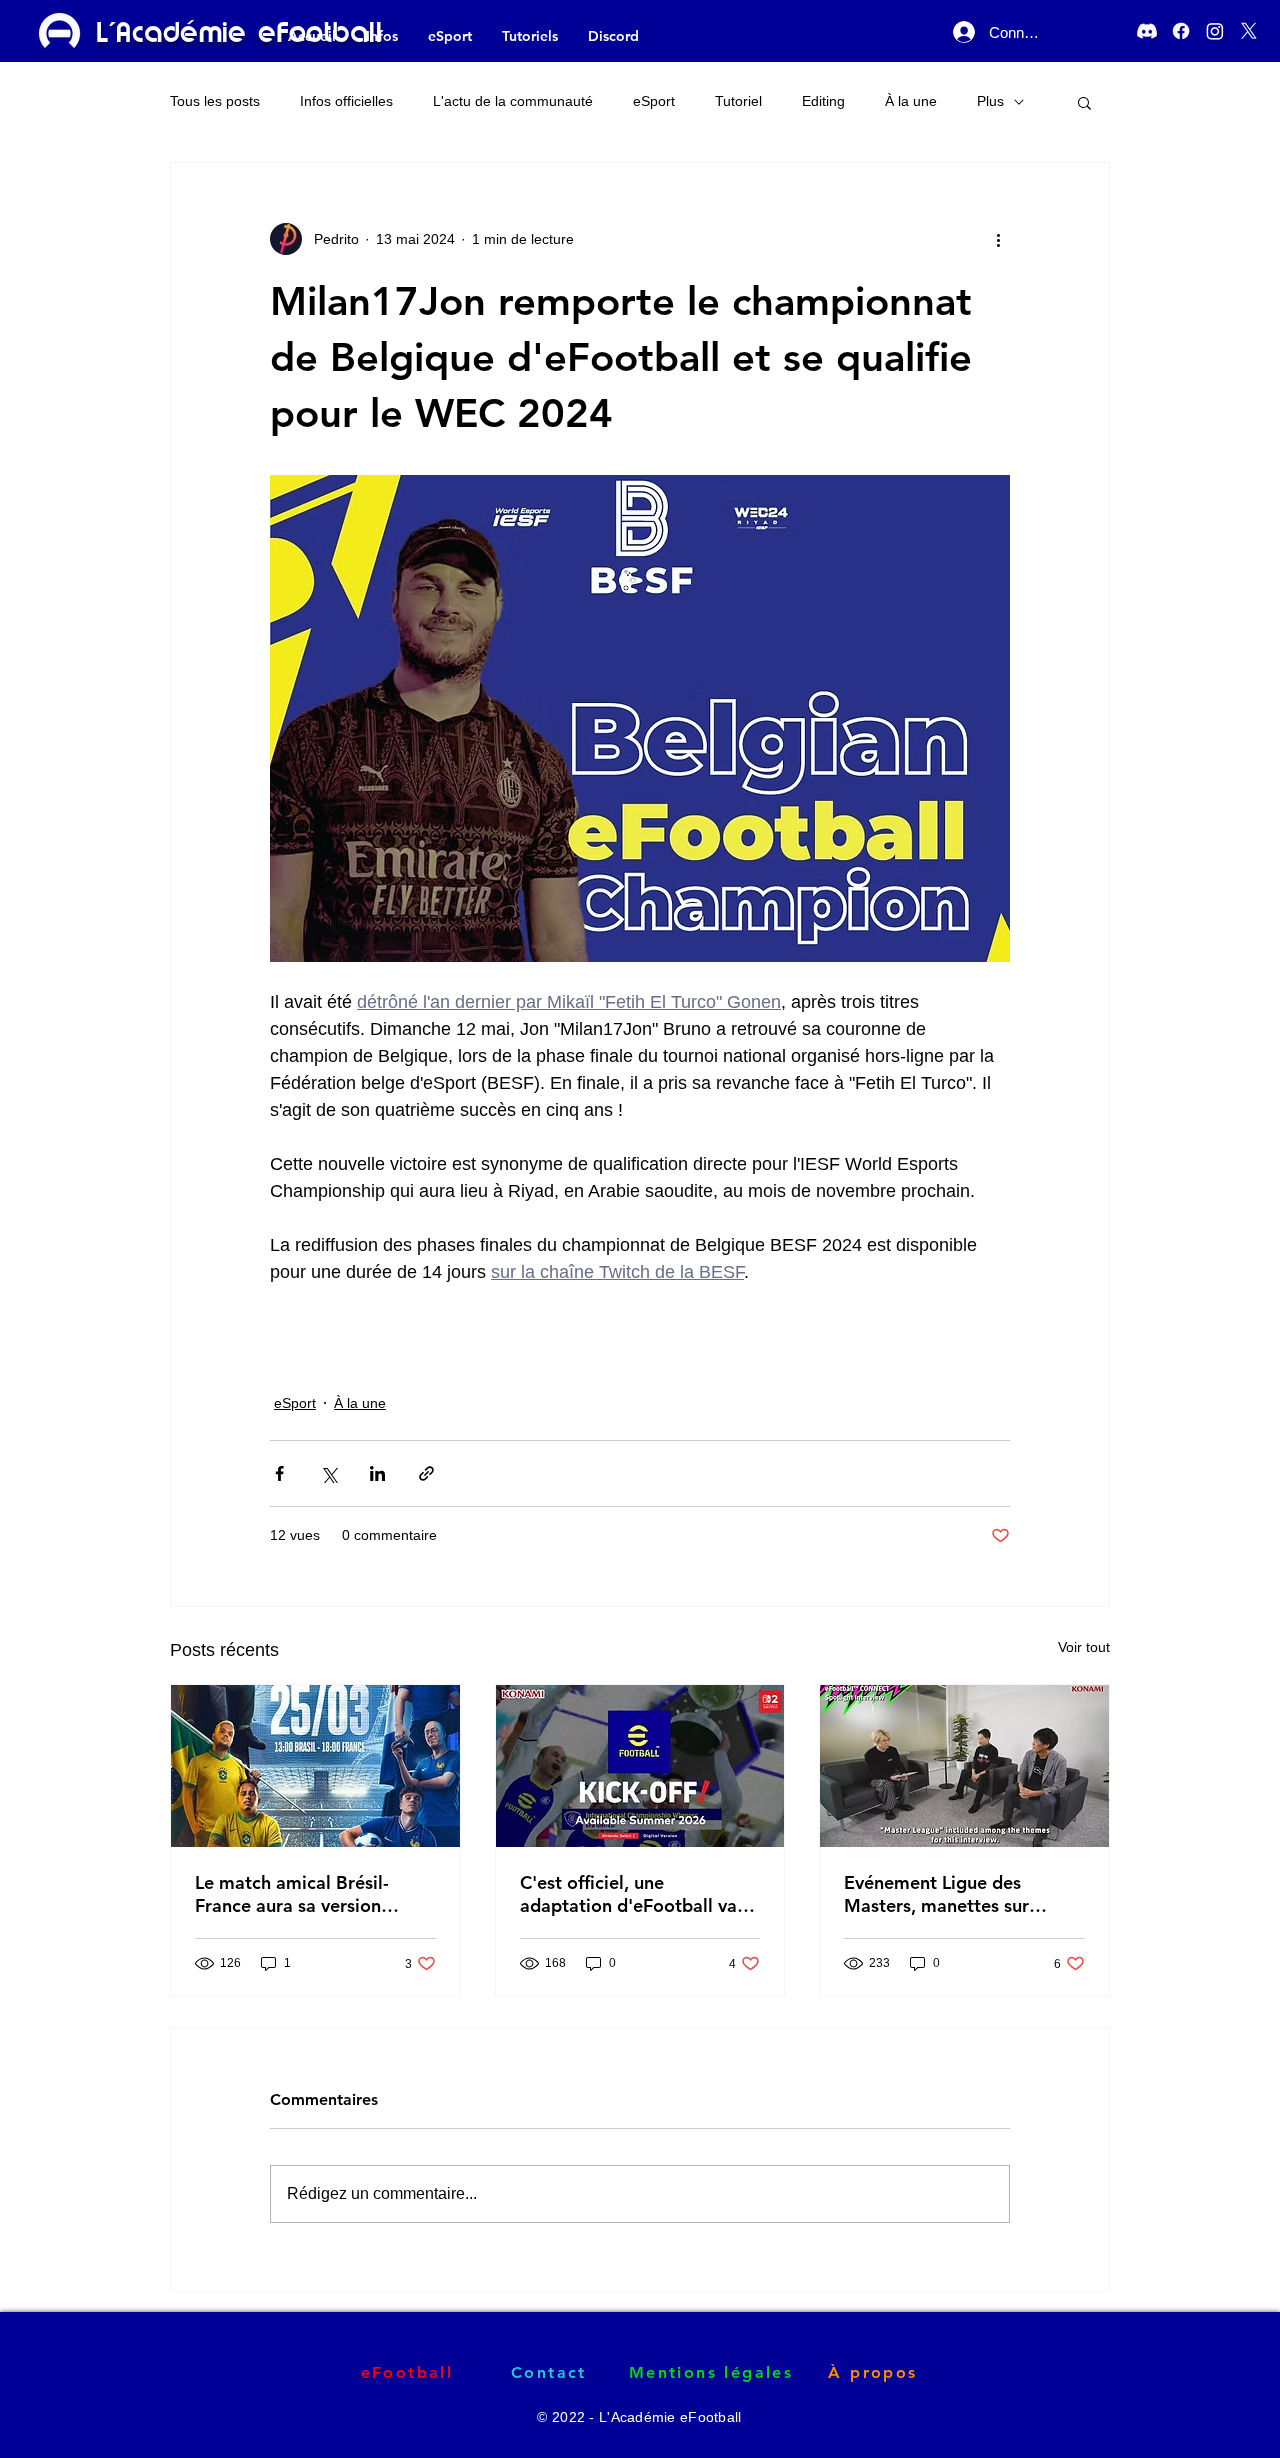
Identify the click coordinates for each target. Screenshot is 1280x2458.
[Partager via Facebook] (279, 1473)
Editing (823, 101)
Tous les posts (215, 101)
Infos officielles (346, 101)
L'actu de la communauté (513, 101)
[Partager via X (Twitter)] (328, 1473)
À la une (911, 101)
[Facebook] (1181, 31)
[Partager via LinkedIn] (377, 1473)
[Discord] (1147, 31)
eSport (654, 101)
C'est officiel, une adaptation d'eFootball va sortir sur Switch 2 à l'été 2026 (628, 1894)
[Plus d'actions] (998, 239)
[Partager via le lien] (426, 1473)
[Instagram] (1215, 31)
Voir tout (1084, 1647)
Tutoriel (738, 101)
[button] (1084, 102)
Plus (990, 101)
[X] (1249, 31)
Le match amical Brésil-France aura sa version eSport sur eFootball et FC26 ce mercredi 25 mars (305, 1894)
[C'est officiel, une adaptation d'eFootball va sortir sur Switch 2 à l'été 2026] (640, 1766)
